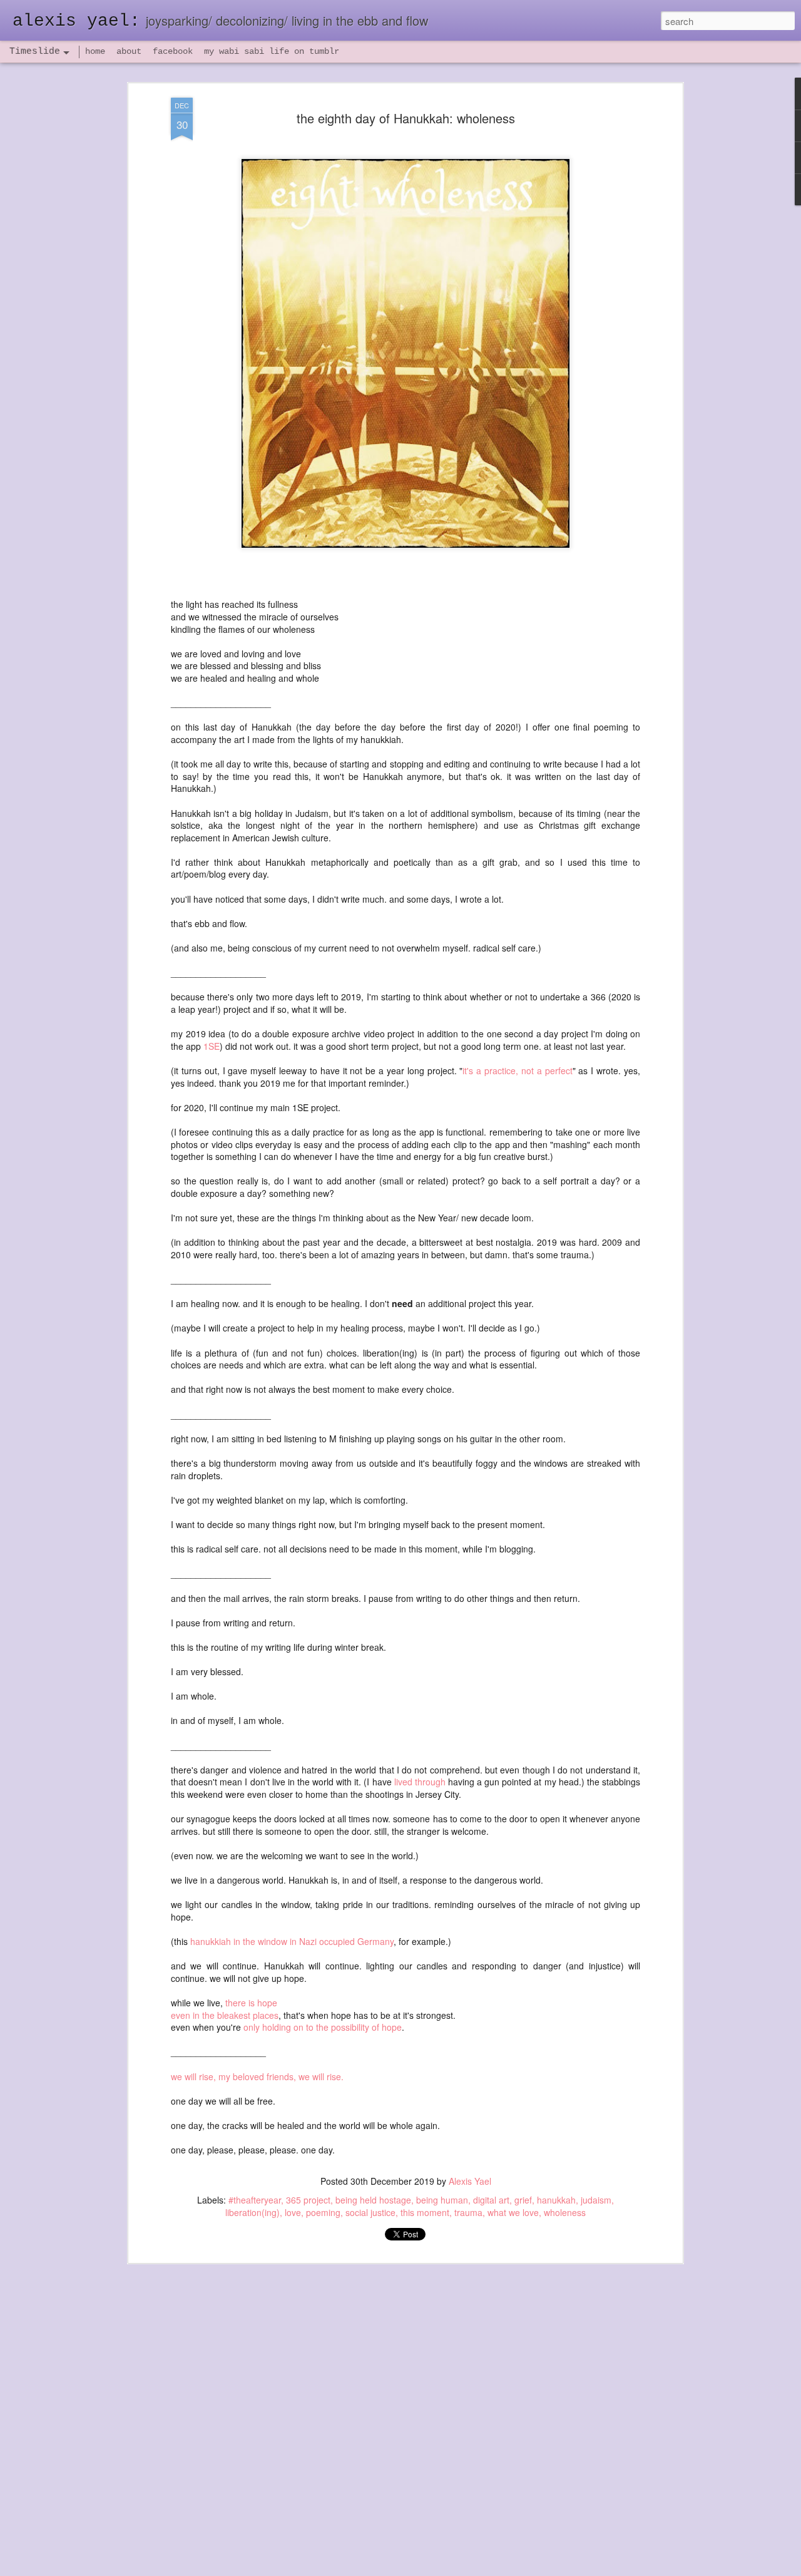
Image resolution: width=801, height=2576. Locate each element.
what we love (513, 2212)
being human (442, 2200)
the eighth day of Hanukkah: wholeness (406, 118)
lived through (420, 1782)
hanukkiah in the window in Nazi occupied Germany (292, 1941)
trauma (468, 2212)
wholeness (565, 2212)
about (129, 51)
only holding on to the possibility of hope (323, 2027)
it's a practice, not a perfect (517, 1070)
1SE (212, 1046)
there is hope (251, 2003)
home (95, 51)
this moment (425, 2212)
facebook (173, 51)
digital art (491, 2200)
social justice (370, 2212)
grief (523, 2200)
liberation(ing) (253, 2212)
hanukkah (556, 2200)
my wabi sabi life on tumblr (272, 51)
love (293, 2212)
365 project (308, 2200)
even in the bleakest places (225, 2015)
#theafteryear (255, 2200)
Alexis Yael (470, 2181)
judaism (596, 2200)
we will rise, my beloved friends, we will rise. (258, 2076)
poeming (323, 2212)
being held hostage (373, 2200)
